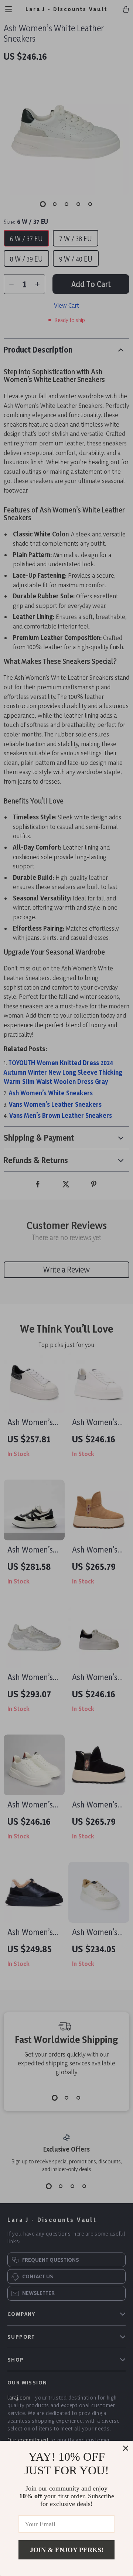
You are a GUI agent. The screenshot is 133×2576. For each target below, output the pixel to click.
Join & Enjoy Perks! (67, 2550)
